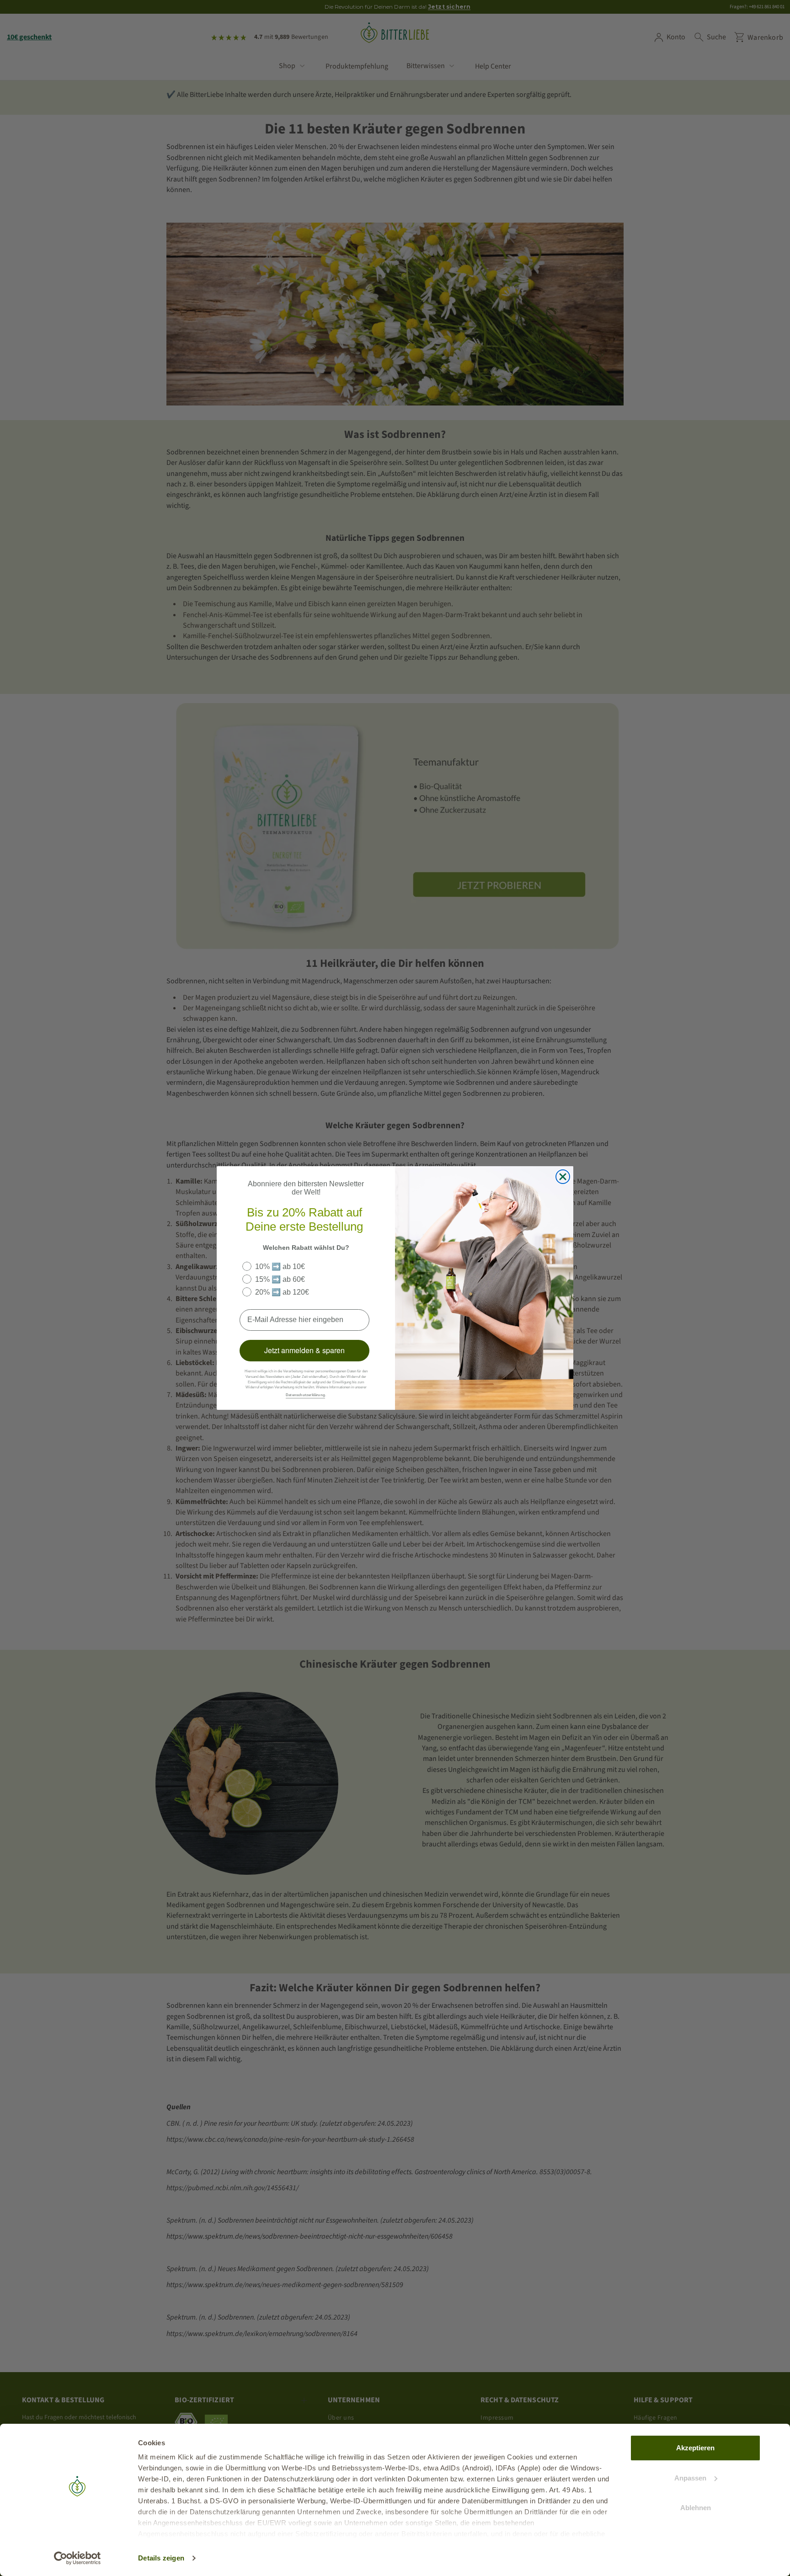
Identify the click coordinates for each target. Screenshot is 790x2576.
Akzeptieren (695, 2448)
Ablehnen (696, 2508)
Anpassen (690, 2478)
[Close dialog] (563, 1177)
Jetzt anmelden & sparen (304, 1350)
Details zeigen (161, 2558)
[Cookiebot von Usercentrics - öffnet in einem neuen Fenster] (77, 2558)
